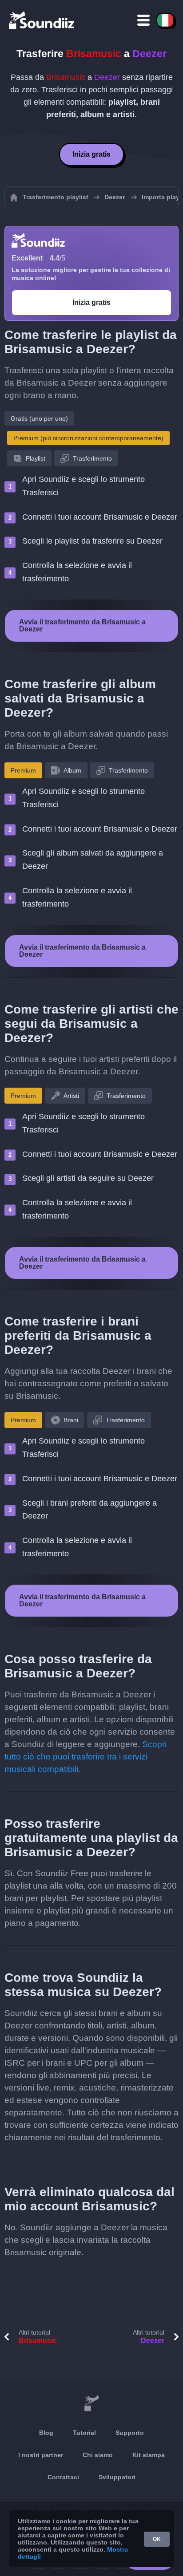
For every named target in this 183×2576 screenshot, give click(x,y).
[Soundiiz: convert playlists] (91, 2403)
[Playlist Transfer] (42, 20)
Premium (23, 770)
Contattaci (63, 2477)
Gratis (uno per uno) (39, 418)
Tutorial (84, 2433)
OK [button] (157, 2539)
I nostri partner (41, 2455)
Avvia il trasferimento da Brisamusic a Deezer (82, 625)
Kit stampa (149, 2455)
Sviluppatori (117, 2477)
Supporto (130, 2433)
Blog (46, 2433)
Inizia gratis (91, 154)
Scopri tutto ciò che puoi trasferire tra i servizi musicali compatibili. (86, 1757)
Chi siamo (98, 2455)
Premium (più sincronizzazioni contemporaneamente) (88, 438)
